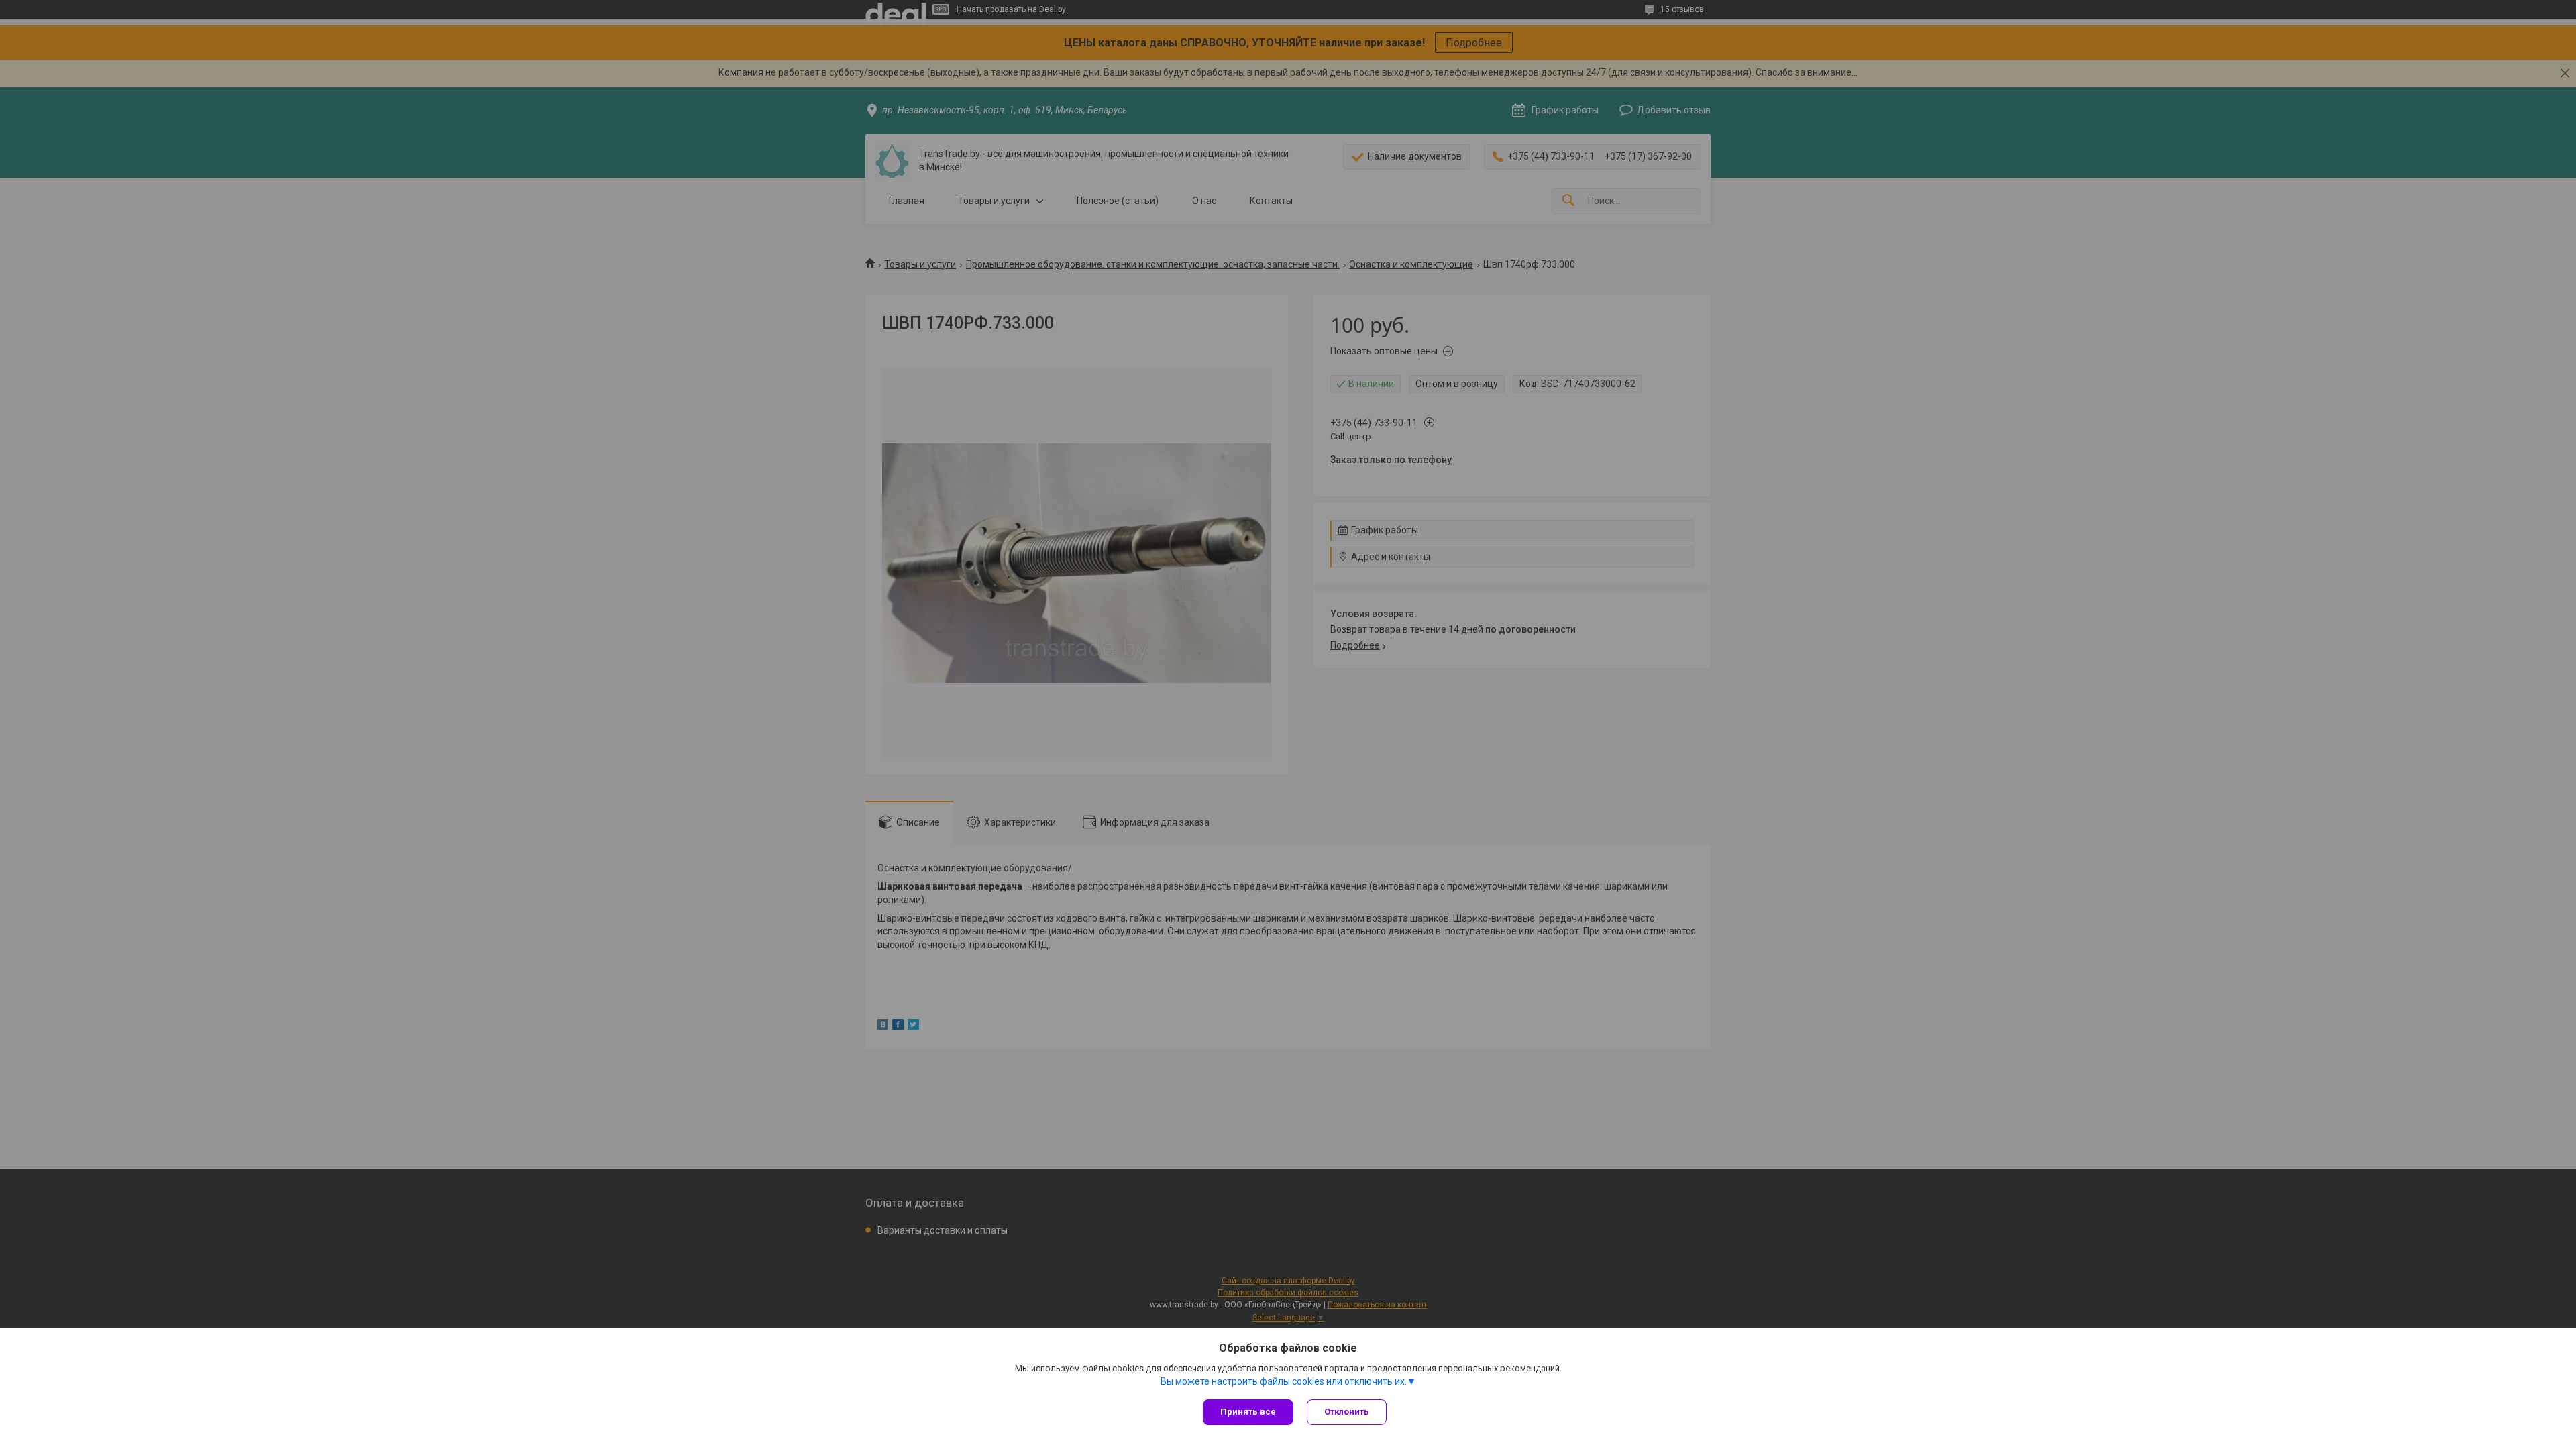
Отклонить (1347, 1412)
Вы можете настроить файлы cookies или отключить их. (1284, 1381)
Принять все (1248, 1412)
